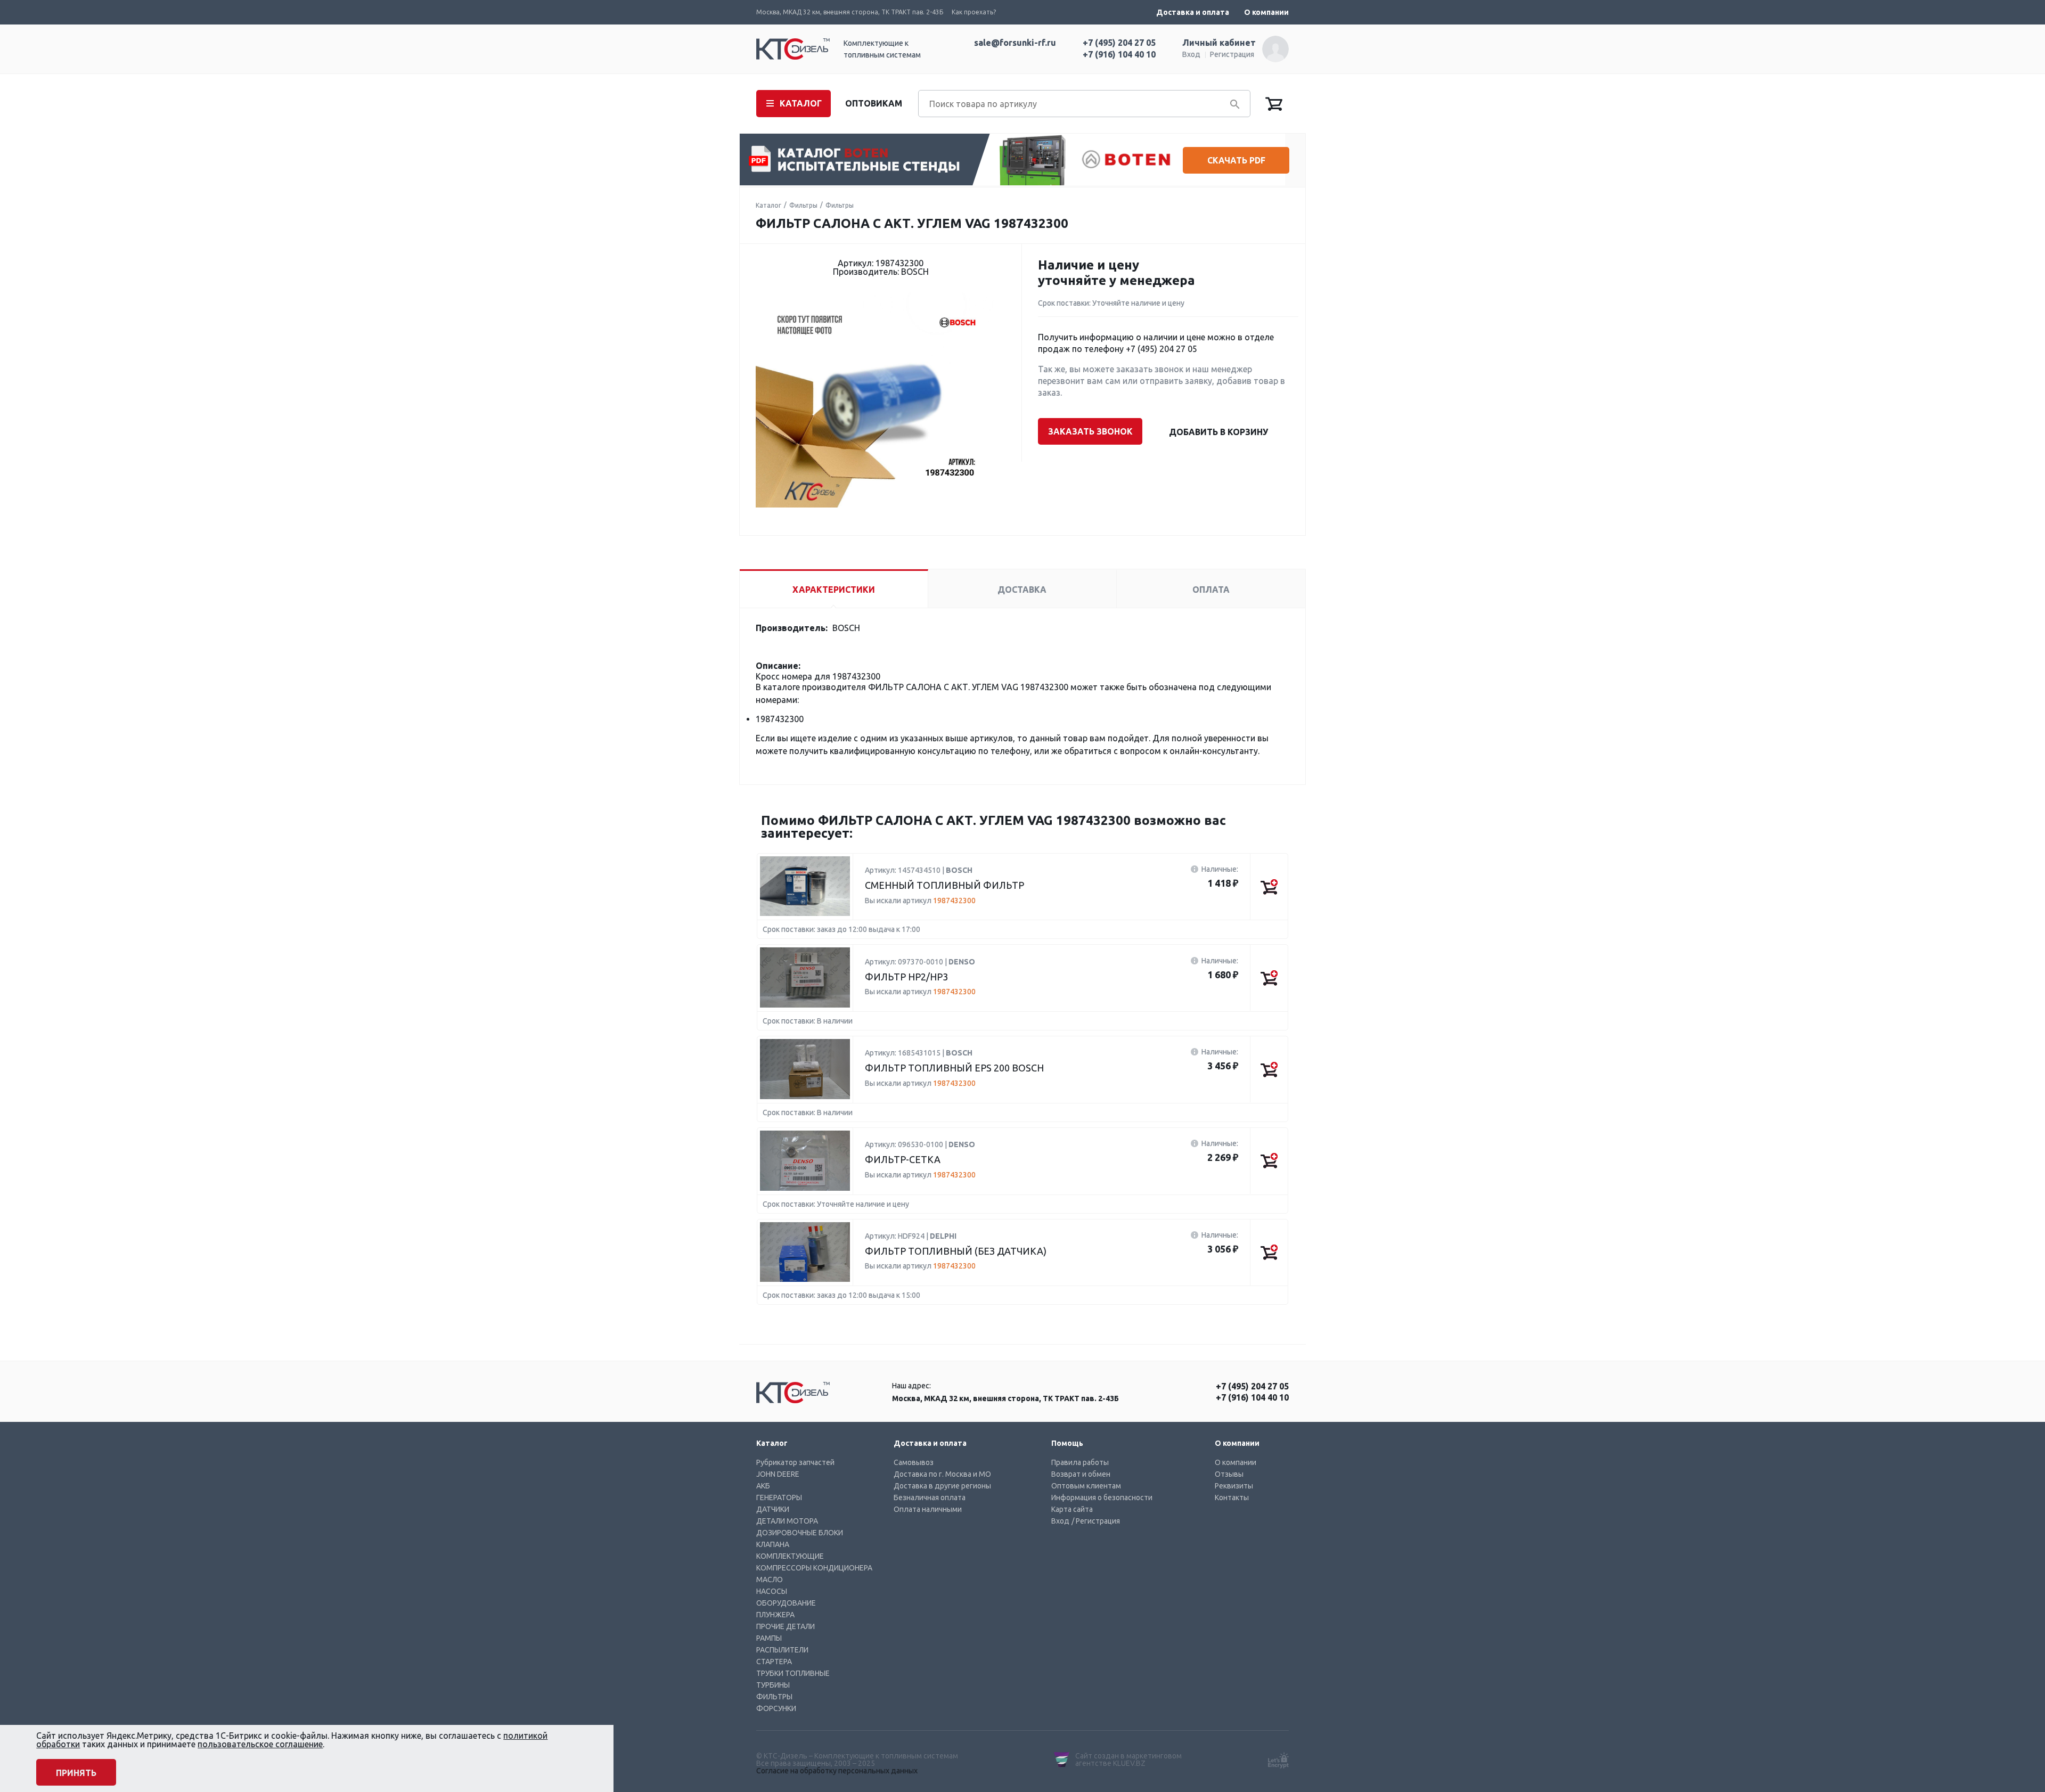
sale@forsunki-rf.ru (1015, 43)
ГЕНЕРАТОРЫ (779, 1498)
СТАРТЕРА (774, 1662)
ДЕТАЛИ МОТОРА (787, 1521)
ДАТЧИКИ (773, 1509)
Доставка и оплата (1193, 12)
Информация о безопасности (1102, 1498)
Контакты (1232, 1498)
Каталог (768, 205)
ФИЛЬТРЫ (774, 1697)
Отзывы (1229, 1474)
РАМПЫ (769, 1638)
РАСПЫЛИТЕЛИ (782, 1650)
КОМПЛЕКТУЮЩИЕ (790, 1556)
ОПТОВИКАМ (874, 103)
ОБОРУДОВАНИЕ (786, 1603)
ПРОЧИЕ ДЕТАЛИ (786, 1626)
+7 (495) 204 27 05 (1119, 43)
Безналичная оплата (930, 1498)
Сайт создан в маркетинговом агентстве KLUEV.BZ (1128, 1760)
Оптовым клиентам (1086, 1486)
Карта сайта (1072, 1509)
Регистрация (1232, 54)
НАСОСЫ (772, 1591)
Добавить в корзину (1218, 432)
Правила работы (1080, 1462)
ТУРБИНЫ (773, 1685)
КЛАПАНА (773, 1544)
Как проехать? (974, 12)
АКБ (763, 1486)
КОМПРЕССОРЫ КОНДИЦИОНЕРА (814, 1568)
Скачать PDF (1236, 160)
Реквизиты (1234, 1486)
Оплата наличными (928, 1509)
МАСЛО (770, 1580)
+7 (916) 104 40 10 (1119, 54)
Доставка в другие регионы (942, 1486)
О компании (1266, 12)
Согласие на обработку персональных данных (837, 1771)
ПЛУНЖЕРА (775, 1615)
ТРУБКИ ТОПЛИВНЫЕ (793, 1673)
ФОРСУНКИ (776, 1708)
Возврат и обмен (1081, 1474)
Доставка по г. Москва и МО (942, 1474)
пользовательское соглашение (260, 1744)
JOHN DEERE (778, 1474)
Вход (1191, 54)
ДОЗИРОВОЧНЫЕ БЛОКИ (800, 1533)
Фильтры (803, 205)
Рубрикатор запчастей (795, 1462)
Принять (76, 1773)
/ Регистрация (1096, 1521)
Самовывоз (914, 1462)
